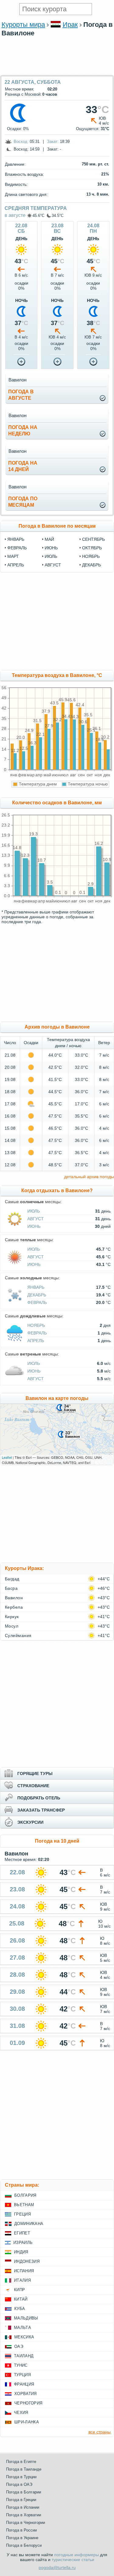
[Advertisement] (57, 72)
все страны (100, 2432)
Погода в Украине (22, 2538)
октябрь (92, 548)
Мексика (24, 2337)
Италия (22, 2280)
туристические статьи (73, 2560)
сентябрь (93, 539)
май (49, 539)
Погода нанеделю (23, 431)
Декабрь (37, 1295)
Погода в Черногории (26, 2523)
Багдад (12, 1579)
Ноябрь (36, 1325)
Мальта (22, 2328)
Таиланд (24, 2356)
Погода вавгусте (21, 395)
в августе (15, 215)
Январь (36, 1287)
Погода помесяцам (23, 502)
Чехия (21, 2413)
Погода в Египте (21, 2462)
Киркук (12, 1617)
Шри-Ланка (27, 2422)
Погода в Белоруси (24, 2545)
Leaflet (7, 1457)
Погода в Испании (23, 2507)
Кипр (19, 2290)
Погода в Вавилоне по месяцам (57, 526)
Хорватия (26, 2394)
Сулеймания (18, 1635)
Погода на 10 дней (57, 1841)
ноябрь (91, 556)
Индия (21, 2252)
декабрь (92, 565)
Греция (22, 2214)
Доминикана (29, 2224)
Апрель (36, 1341)
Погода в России (21, 2530)
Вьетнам (24, 2205)
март (13, 556)
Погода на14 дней (23, 466)
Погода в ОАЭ (19, 2484)
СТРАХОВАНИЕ (33, 1786)
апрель (16, 565)
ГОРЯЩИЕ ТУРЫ (35, 1773)
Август (36, 1219)
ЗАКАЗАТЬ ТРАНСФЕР (41, 1810)
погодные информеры (76, 2555)
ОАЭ (19, 2346)
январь (16, 539)
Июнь (34, 1226)
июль (51, 556)
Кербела (14, 1607)
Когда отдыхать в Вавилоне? (57, 1191)
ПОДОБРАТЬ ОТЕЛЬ (39, 1798)
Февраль (37, 1302)
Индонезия (27, 2261)
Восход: (21, 142)
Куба (20, 2309)
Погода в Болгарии (24, 2492)
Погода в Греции (21, 2500)
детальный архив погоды (89, 1177)
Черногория (28, 2403)
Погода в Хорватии (24, 2515)
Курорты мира (23, 25)
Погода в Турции (21, 2477)
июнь (51, 548)
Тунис (21, 2365)
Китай (21, 2299)
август (53, 565)
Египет (22, 2233)
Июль (34, 1211)
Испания (24, 2271)
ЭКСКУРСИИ (30, 1822)
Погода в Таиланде (24, 2469)
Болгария (25, 2195)
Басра (11, 1588)
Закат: (53, 142)
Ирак (70, 25)
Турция (22, 2375)
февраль (17, 548)
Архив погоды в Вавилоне (57, 1027)
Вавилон (14, 1598)
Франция (24, 2384)
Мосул (12, 1626)
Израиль (23, 2243)
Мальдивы (26, 2318)
